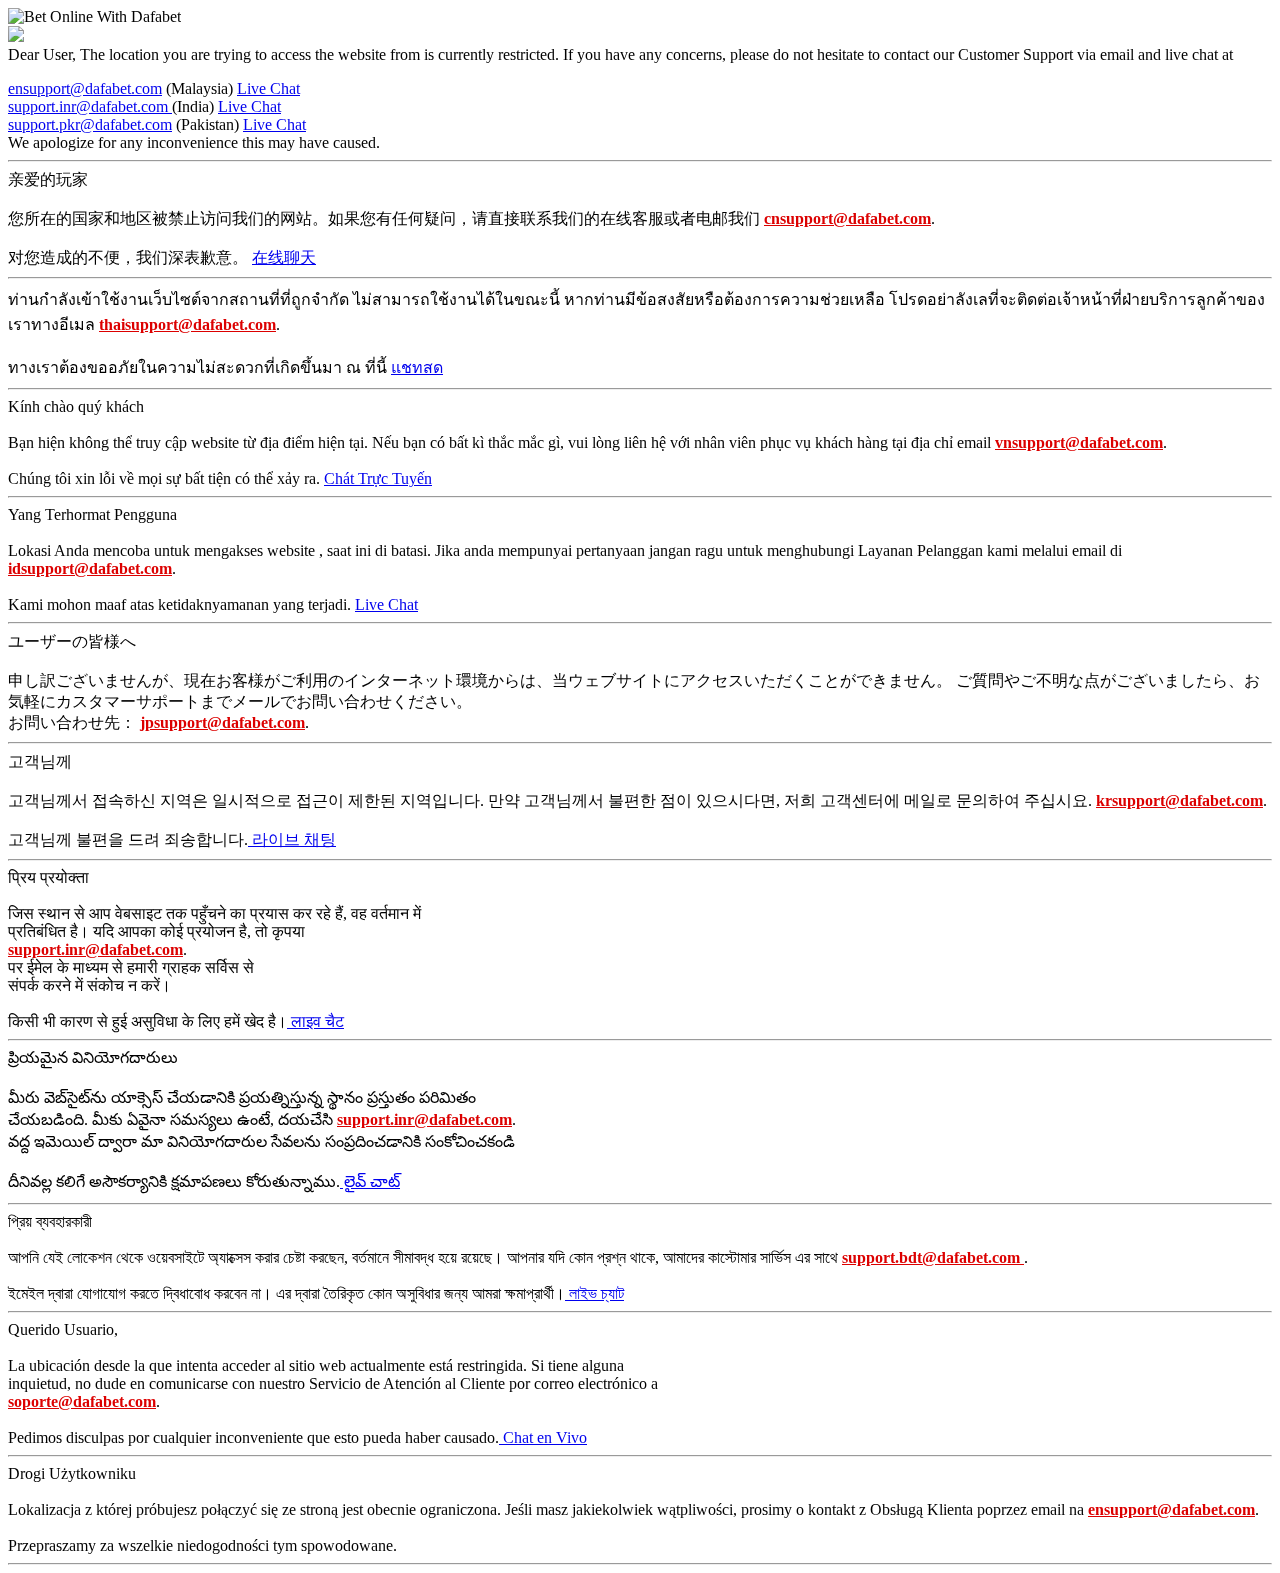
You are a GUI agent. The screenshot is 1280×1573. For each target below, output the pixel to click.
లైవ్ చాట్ (370, 1181)
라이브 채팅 (292, 839)
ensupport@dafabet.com (85, 88)
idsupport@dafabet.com (90, 568)
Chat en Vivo (543, 1437)
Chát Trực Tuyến (378, 478)
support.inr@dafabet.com (90, 106)
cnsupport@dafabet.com (847, 218)
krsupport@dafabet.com (1179, 800)
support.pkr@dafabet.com (90, 124)
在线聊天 (284, 257)
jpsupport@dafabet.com (222, 722)
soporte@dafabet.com (82, 1401)
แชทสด (417, 367)
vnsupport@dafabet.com (1079, 442)
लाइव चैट (315, 1021)
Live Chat (268, 88)
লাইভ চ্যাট (594, 1293)
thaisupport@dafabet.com (187, 324)
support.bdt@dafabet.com (933, 1257)
